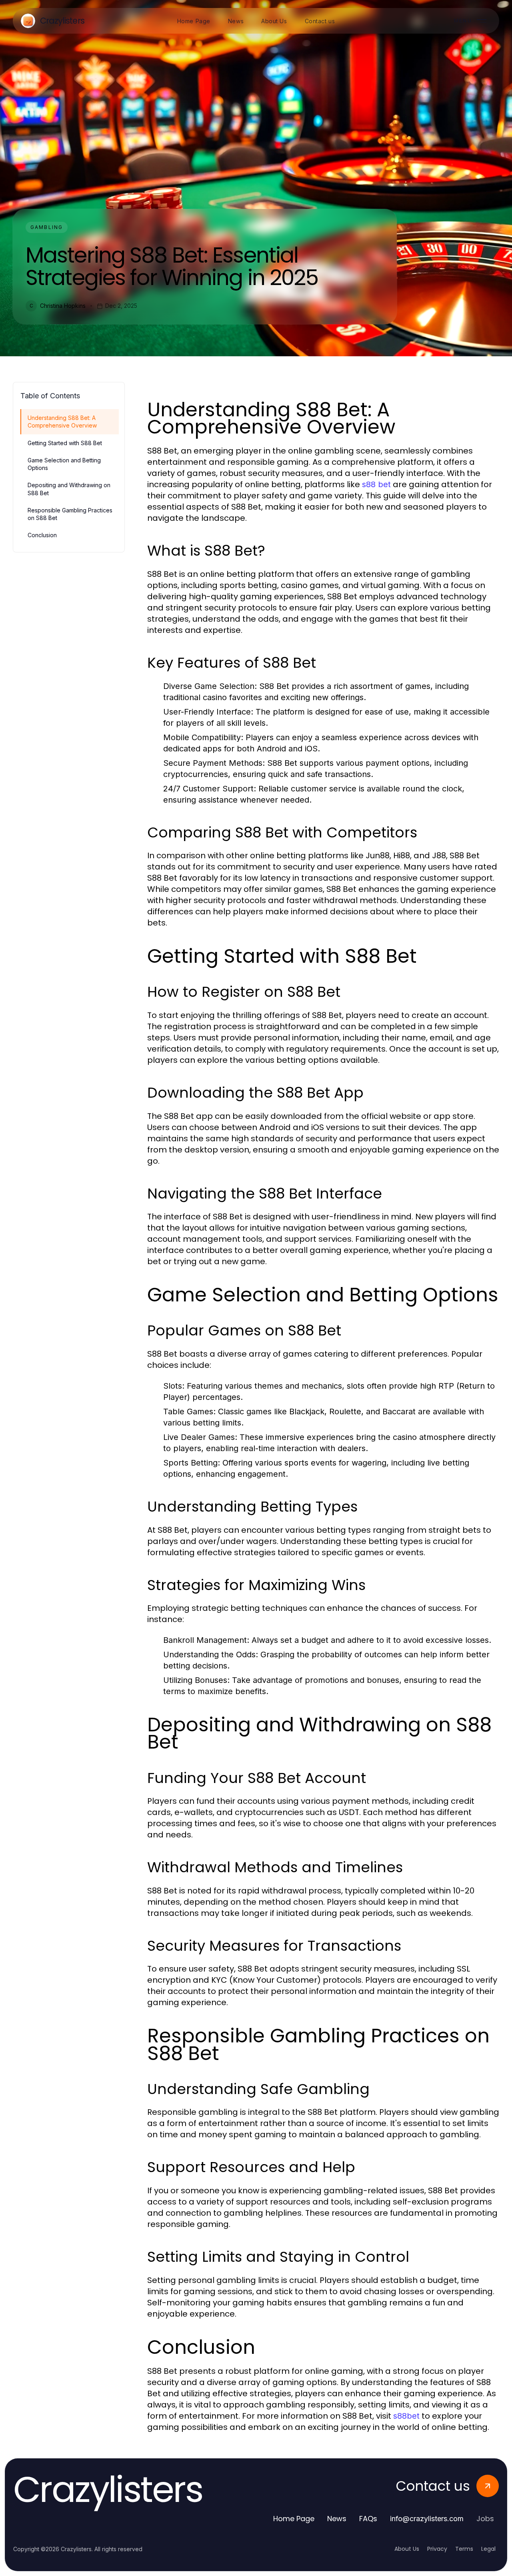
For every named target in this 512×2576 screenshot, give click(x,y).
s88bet (406, 2416)
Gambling (47, 227)
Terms (464, 2549)
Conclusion (42, 535)
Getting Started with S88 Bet (65, 443)
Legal (488, 2549)
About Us (407, 2549)
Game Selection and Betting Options (64, 464)
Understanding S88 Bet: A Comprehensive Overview (62, 422)
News (337, 2519)
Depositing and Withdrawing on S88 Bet (69, 489)
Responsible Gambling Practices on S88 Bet (70, 514)
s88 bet (376, 484)
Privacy (437, 2549)
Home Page (294, 2519)
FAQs (368, 2519)
